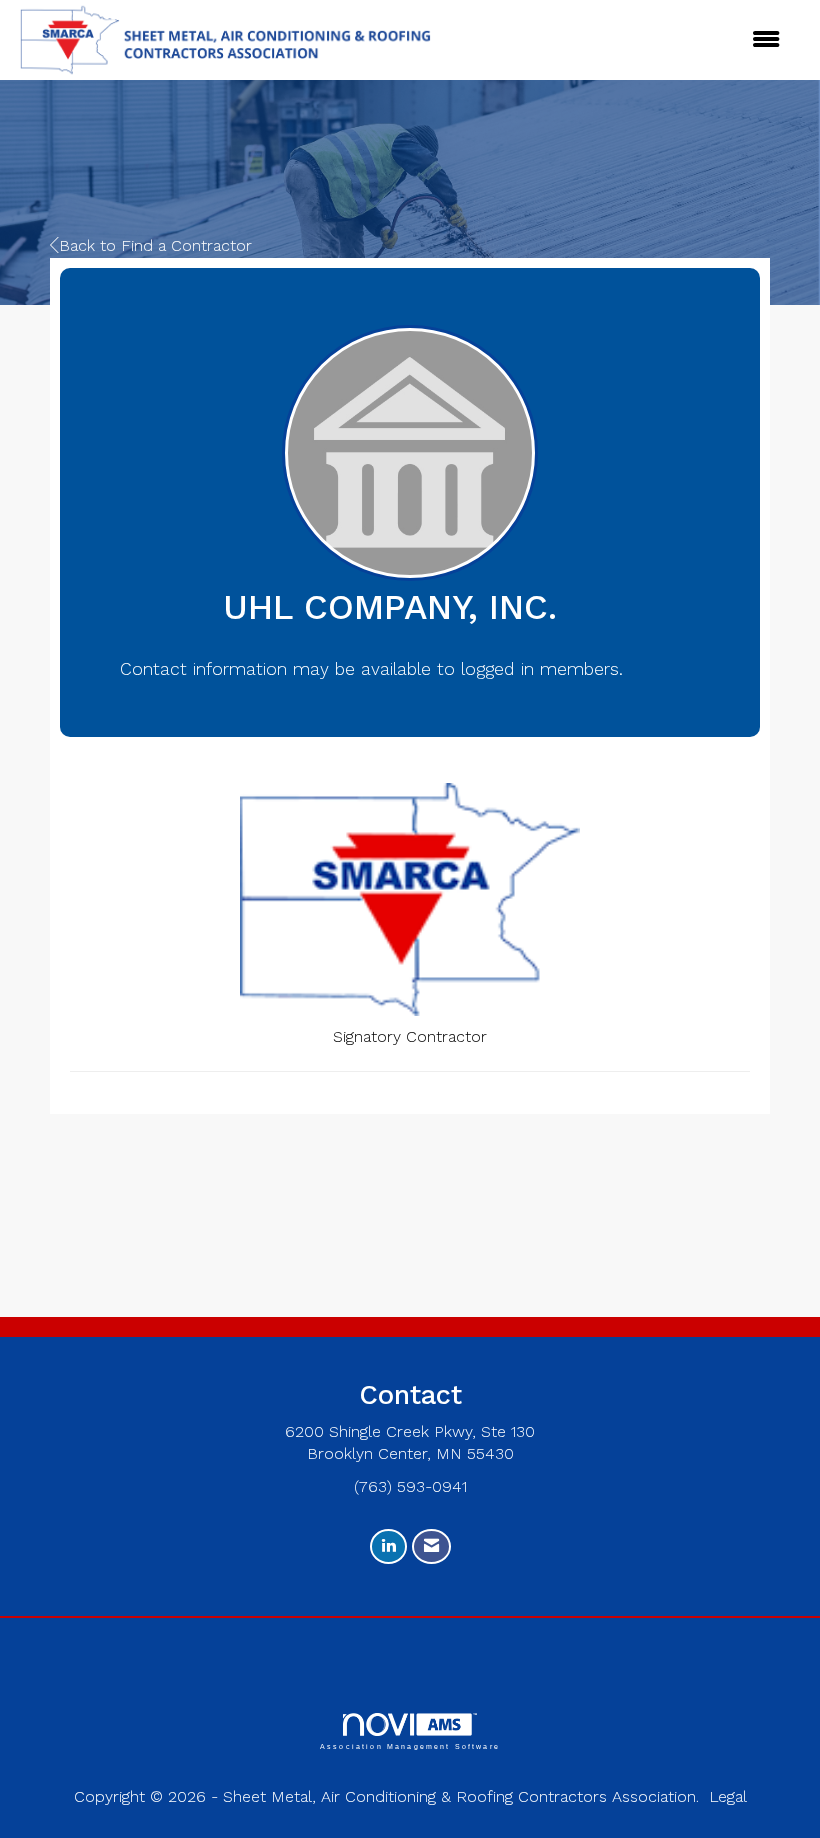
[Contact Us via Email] (431, 1546)
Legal (728, 1796)
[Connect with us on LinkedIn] (388, 1546)
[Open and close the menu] (537, 40)
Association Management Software (410, 1746)
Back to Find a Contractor (155, 245)
